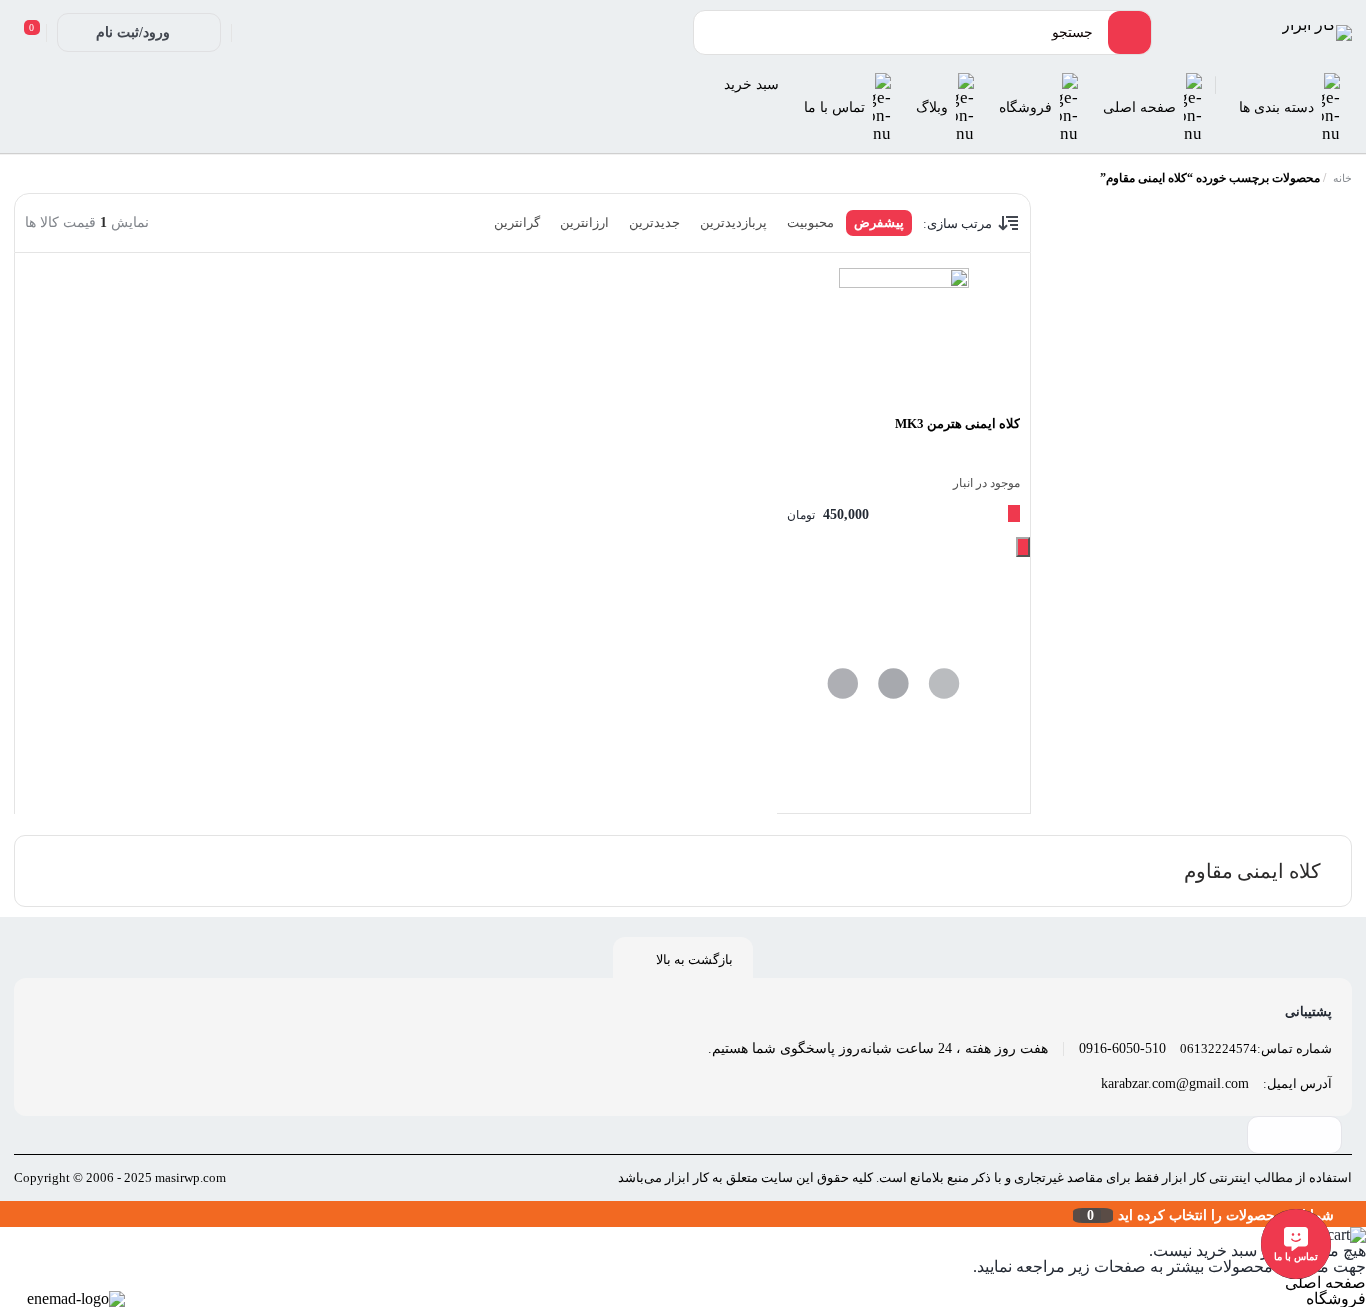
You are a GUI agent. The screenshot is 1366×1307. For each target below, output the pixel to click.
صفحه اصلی (1325, 1282)
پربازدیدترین (733, 222)
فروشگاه (1336, 1298)
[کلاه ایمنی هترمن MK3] (903, 333)
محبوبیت (810, 222)
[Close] (5, 1214)
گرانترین (517, 222)
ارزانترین (584, 222)
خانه (1342, 178)
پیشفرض (879, 222)
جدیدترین (654, 222)
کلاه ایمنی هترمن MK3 (957, 423)
